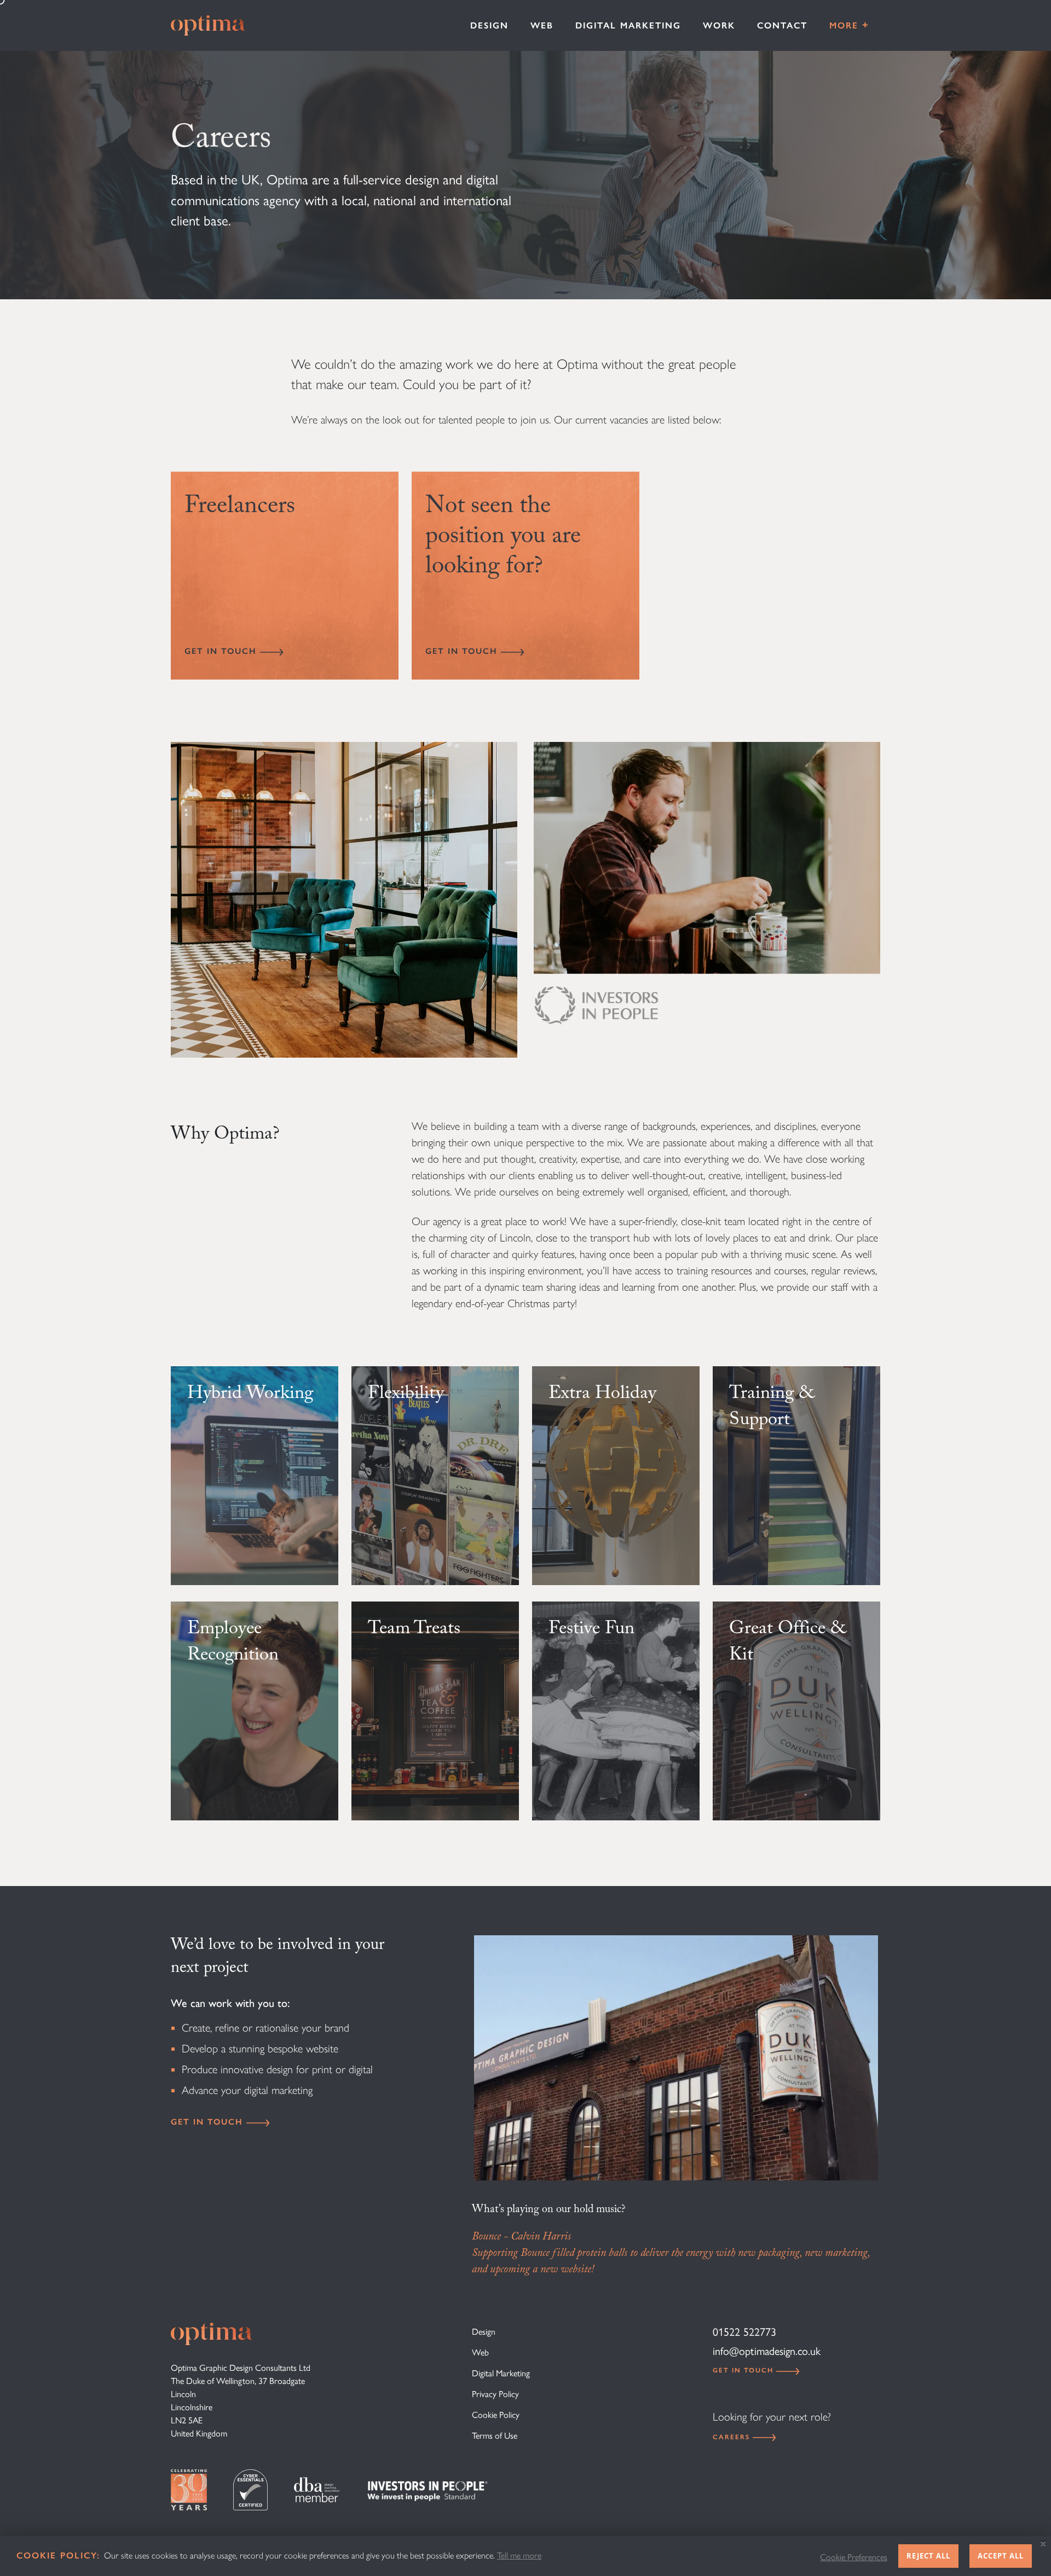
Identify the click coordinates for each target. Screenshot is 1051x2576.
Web (542, 25)
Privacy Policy (495, 2394)
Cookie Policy (496, 2415)
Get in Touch (222, 651)
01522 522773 (744, 2332)
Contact (782, 25)
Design (489, 25)
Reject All (928, 2556)
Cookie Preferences (854, 2557)
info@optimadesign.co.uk (767, 2351)
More (849, 25)
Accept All (1001, 2556)
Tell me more (519, 2555)
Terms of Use (495, 2436)
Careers (733, 2437)
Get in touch (209, 2122)
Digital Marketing (628, 25)
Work (719, 25)
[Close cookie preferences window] (1043, 2544)
